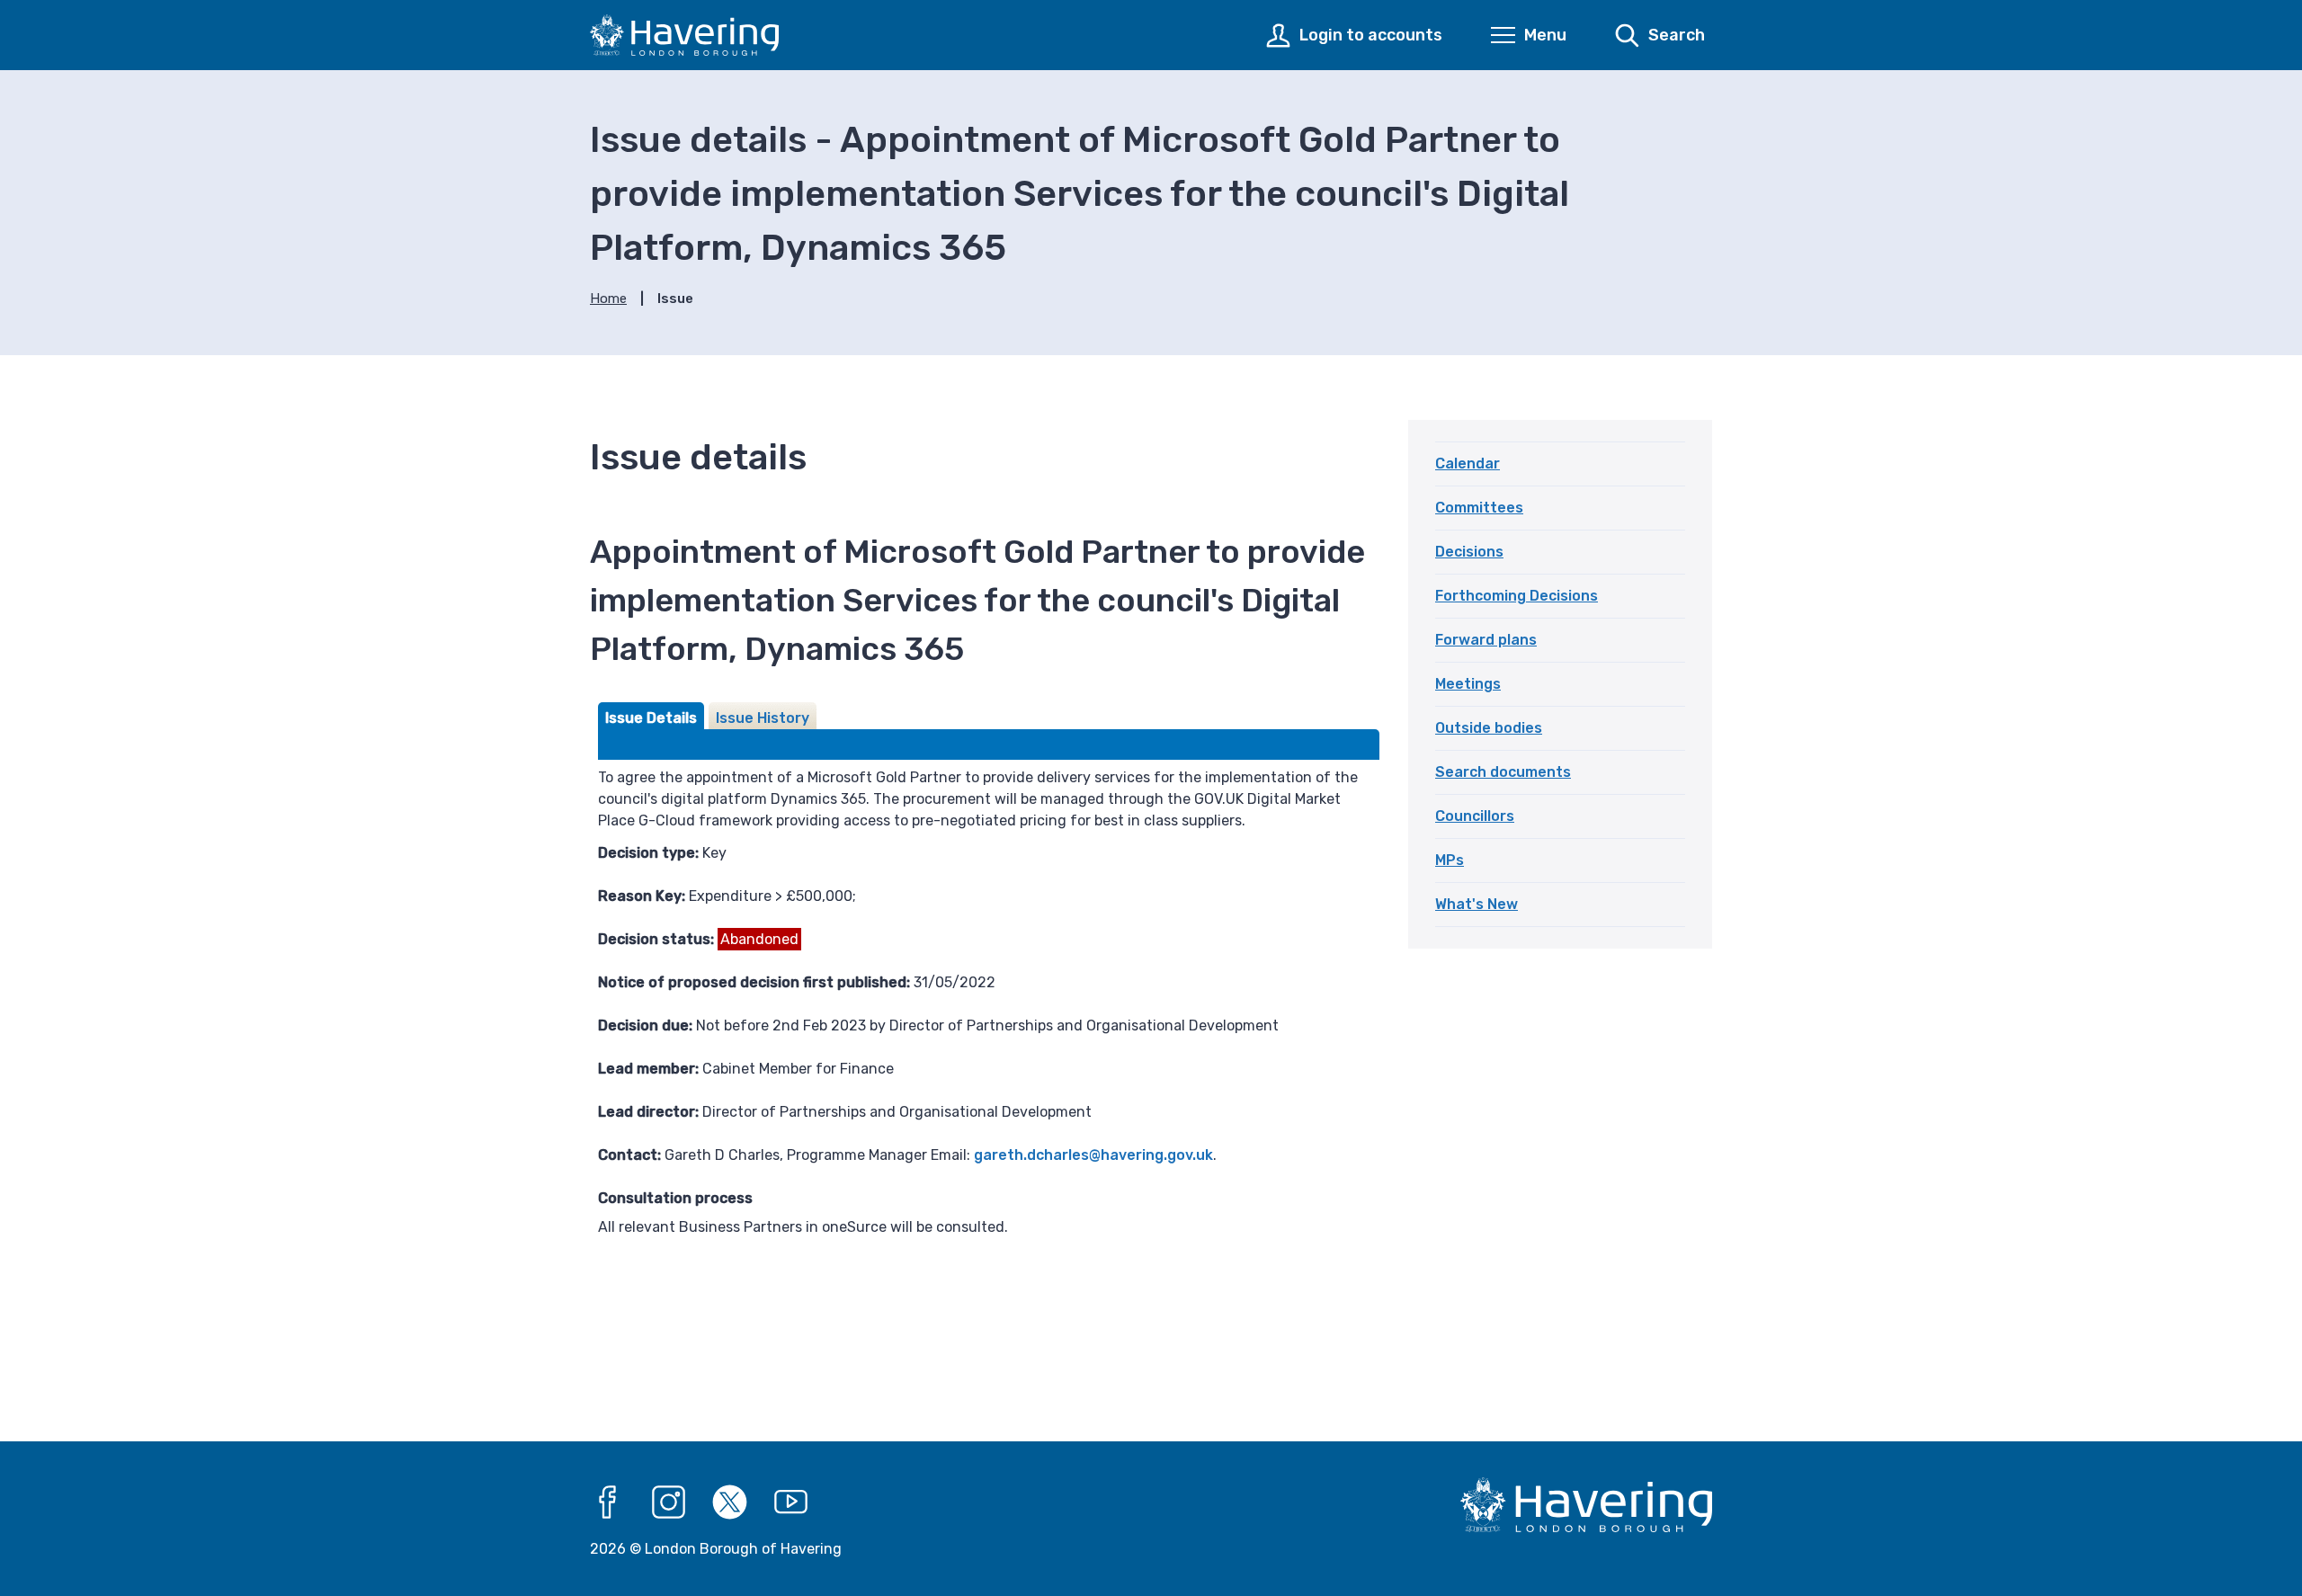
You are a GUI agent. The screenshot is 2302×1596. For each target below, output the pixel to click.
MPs (1450, 860)
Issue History (763, 718)
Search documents (1503, 772)
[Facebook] (608, 1502)
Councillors (1475, 816)
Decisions (1469, 552)
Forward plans (1486, 640)
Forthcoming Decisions (1517, 596)
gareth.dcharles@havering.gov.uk (1093, 1155)
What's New (1477, 904)
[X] (730, 1502)
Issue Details (651, 718)
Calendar (1468, 464)
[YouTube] (791, 1502)
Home (608, 299)
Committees (1479, 508)
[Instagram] (669, 1502)
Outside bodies (1489, 728)
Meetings (1468, 684)
